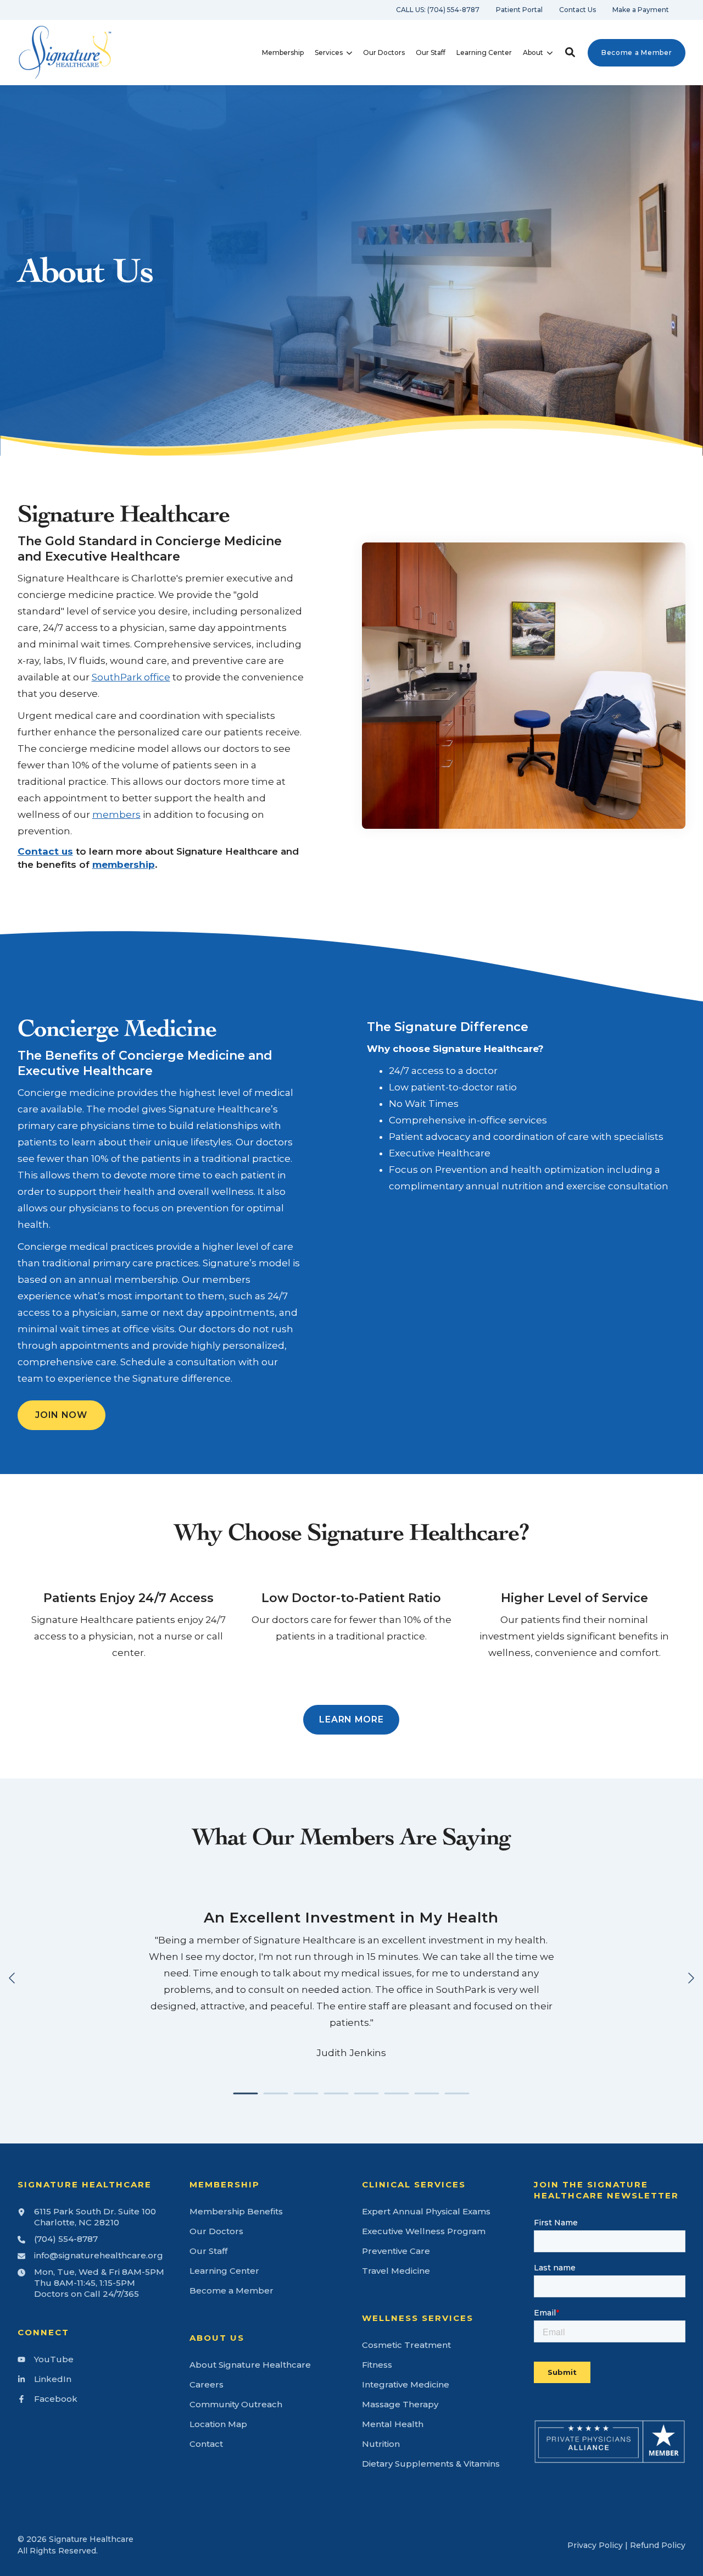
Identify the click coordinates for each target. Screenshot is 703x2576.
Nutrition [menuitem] (381, 2444)
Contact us (45, 851)
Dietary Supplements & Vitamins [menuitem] (431, 2464)
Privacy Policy (595, 2545)
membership (124, 865)
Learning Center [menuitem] (224, 2271)
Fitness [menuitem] (377, 2365)
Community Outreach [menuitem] (236, 2404)
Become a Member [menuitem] (231, 2290)
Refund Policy (658, 2545)
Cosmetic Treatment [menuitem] (406, 2345)
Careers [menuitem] (207, 2384)
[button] (570, 52)
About (533, 53)
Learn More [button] (351, 1719)
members (116, 815)
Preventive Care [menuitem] (396, 2251)
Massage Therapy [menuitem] (400, 2404)
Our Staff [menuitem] (208, 2251)
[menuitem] (438, 10)
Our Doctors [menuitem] (216, 2231)
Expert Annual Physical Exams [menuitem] (426, 2211)
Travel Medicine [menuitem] (396, 2271)
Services (329, 53)
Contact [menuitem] (206, 2444)
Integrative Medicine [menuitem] (406, 2384)
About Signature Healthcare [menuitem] (250, 2365)
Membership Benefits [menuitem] (236, 2211)
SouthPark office (131, 677)
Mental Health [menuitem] (393, 2424)
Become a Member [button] (637, 52)
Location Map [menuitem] (218, 2424)
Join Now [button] (61, 1415)
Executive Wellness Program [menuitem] (424, 2231)
